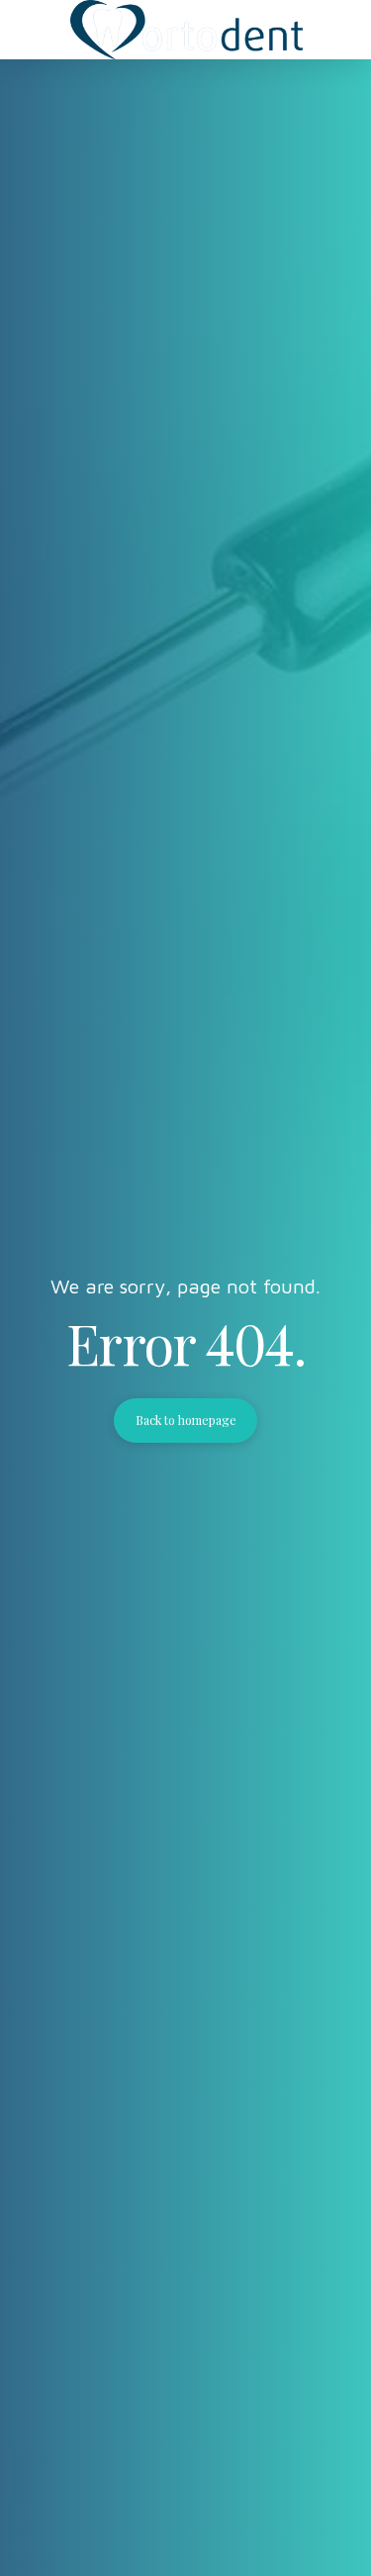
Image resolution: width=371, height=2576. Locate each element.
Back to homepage (186, 1420)
